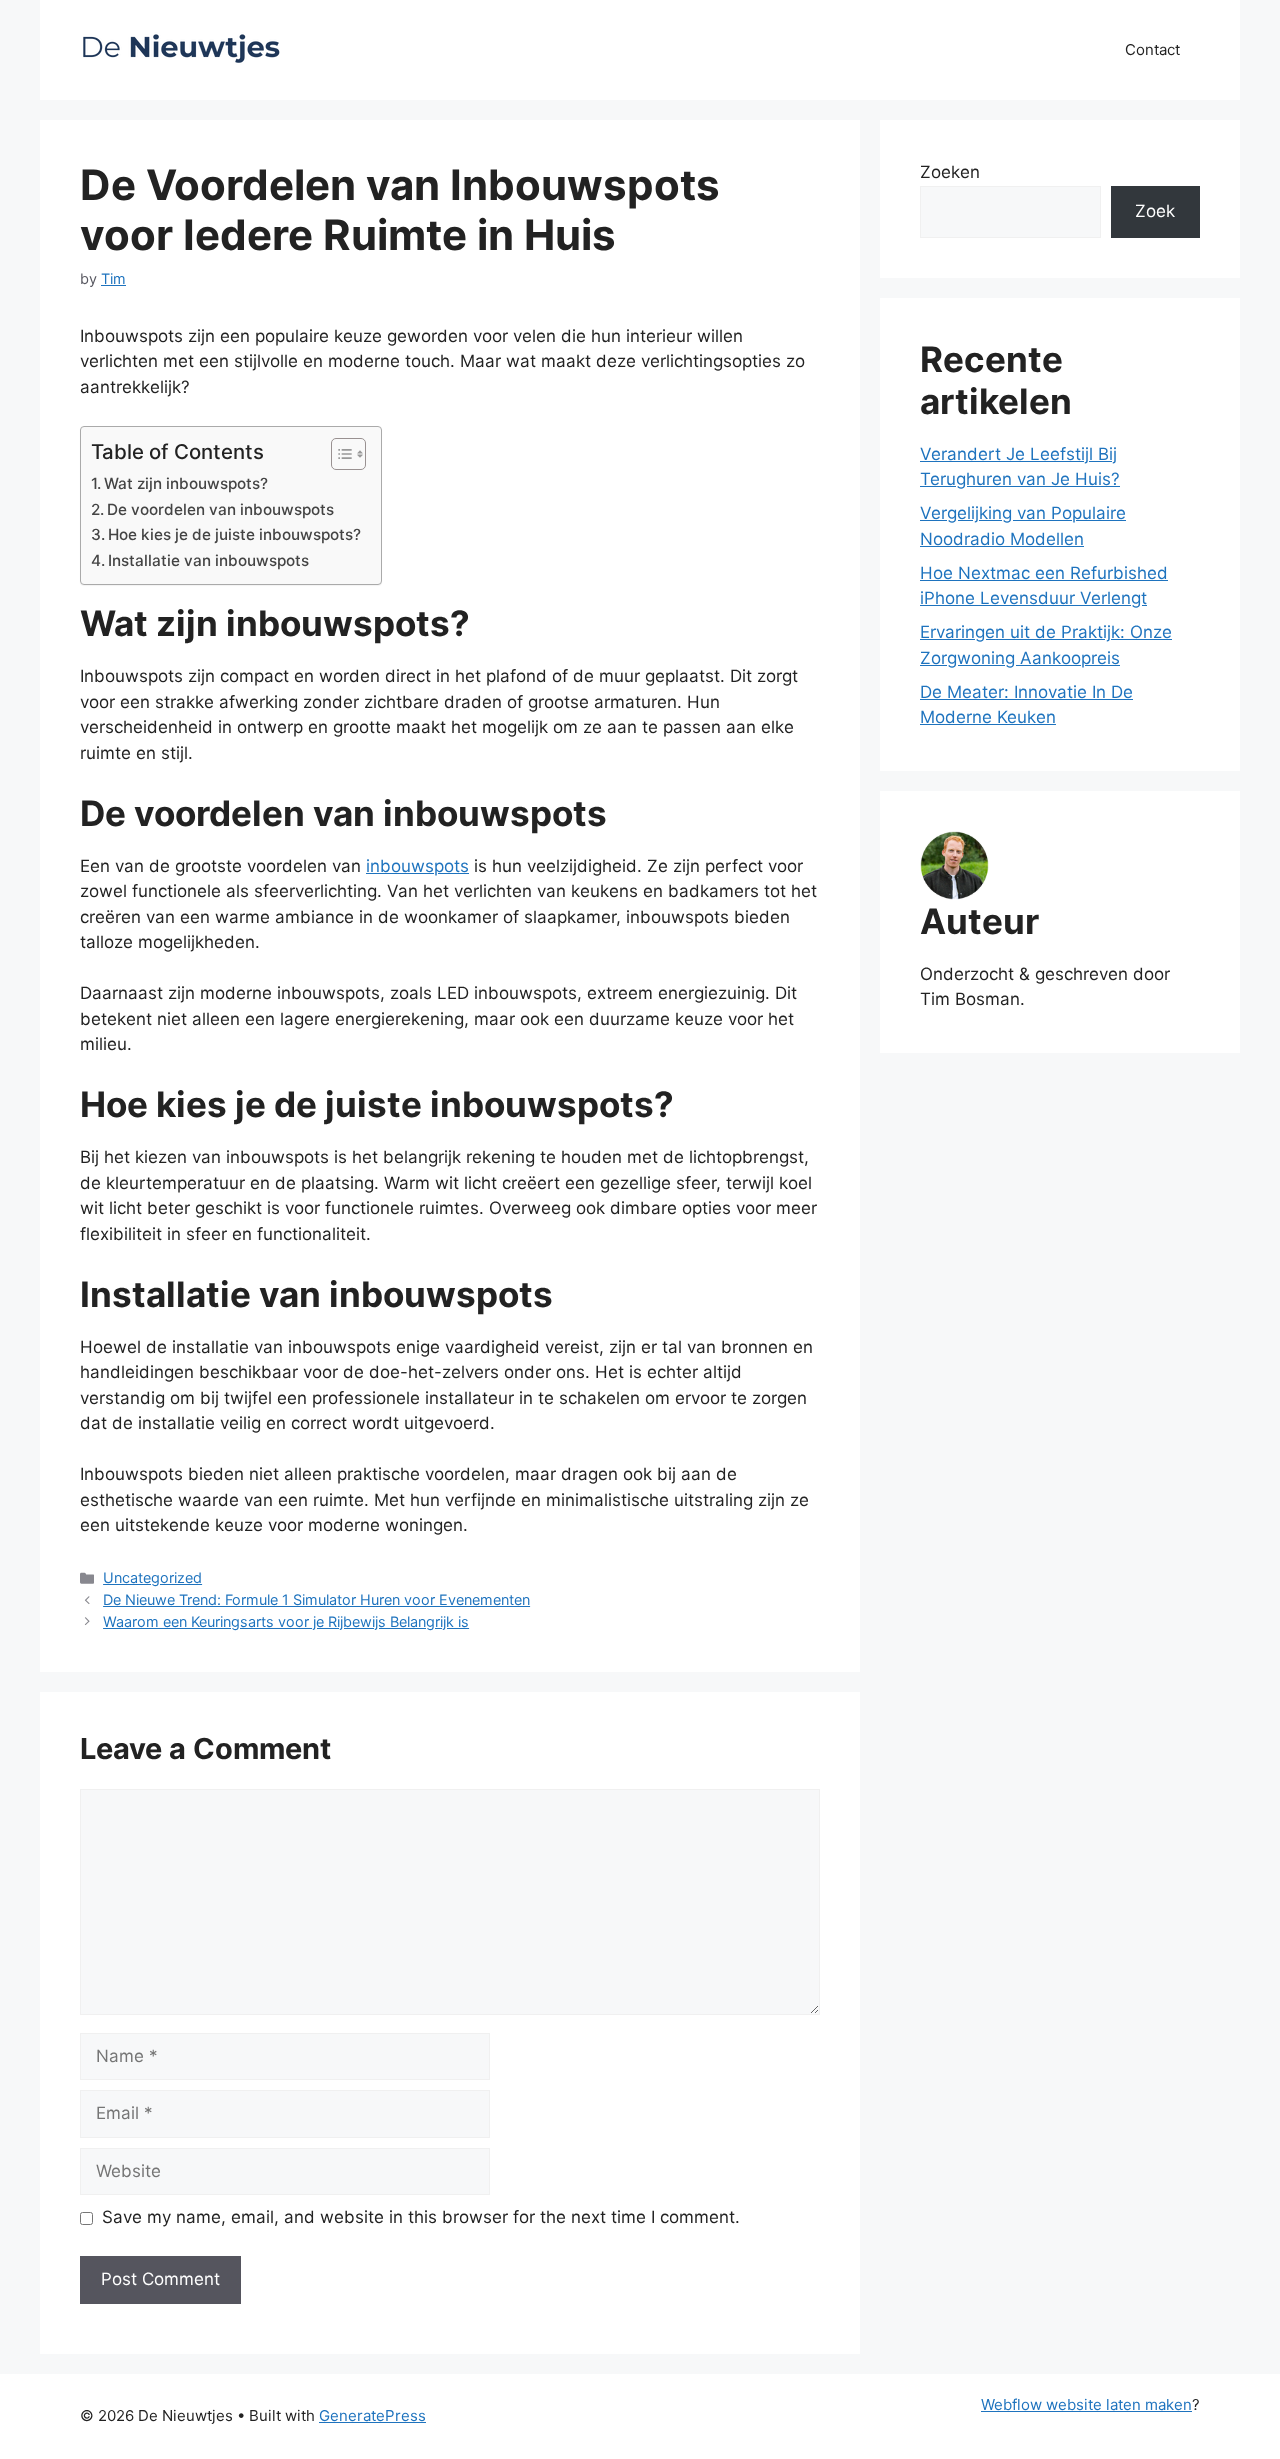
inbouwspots (417, 866)
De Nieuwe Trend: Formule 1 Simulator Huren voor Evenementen (316, 1599)
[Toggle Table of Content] (338, 454)
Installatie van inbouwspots (208, 560)
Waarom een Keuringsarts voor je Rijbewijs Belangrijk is (286, 1621)
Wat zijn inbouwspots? (186, 483)
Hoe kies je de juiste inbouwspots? (234, 534)
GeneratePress (372, 2415)
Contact (1152, 49)
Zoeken (950, 172)
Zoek (1155, 211)
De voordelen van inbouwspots (220, 509)
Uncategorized (152, 1577)
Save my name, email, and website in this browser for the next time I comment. (421, 2217)
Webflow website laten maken (1086, 2404)
